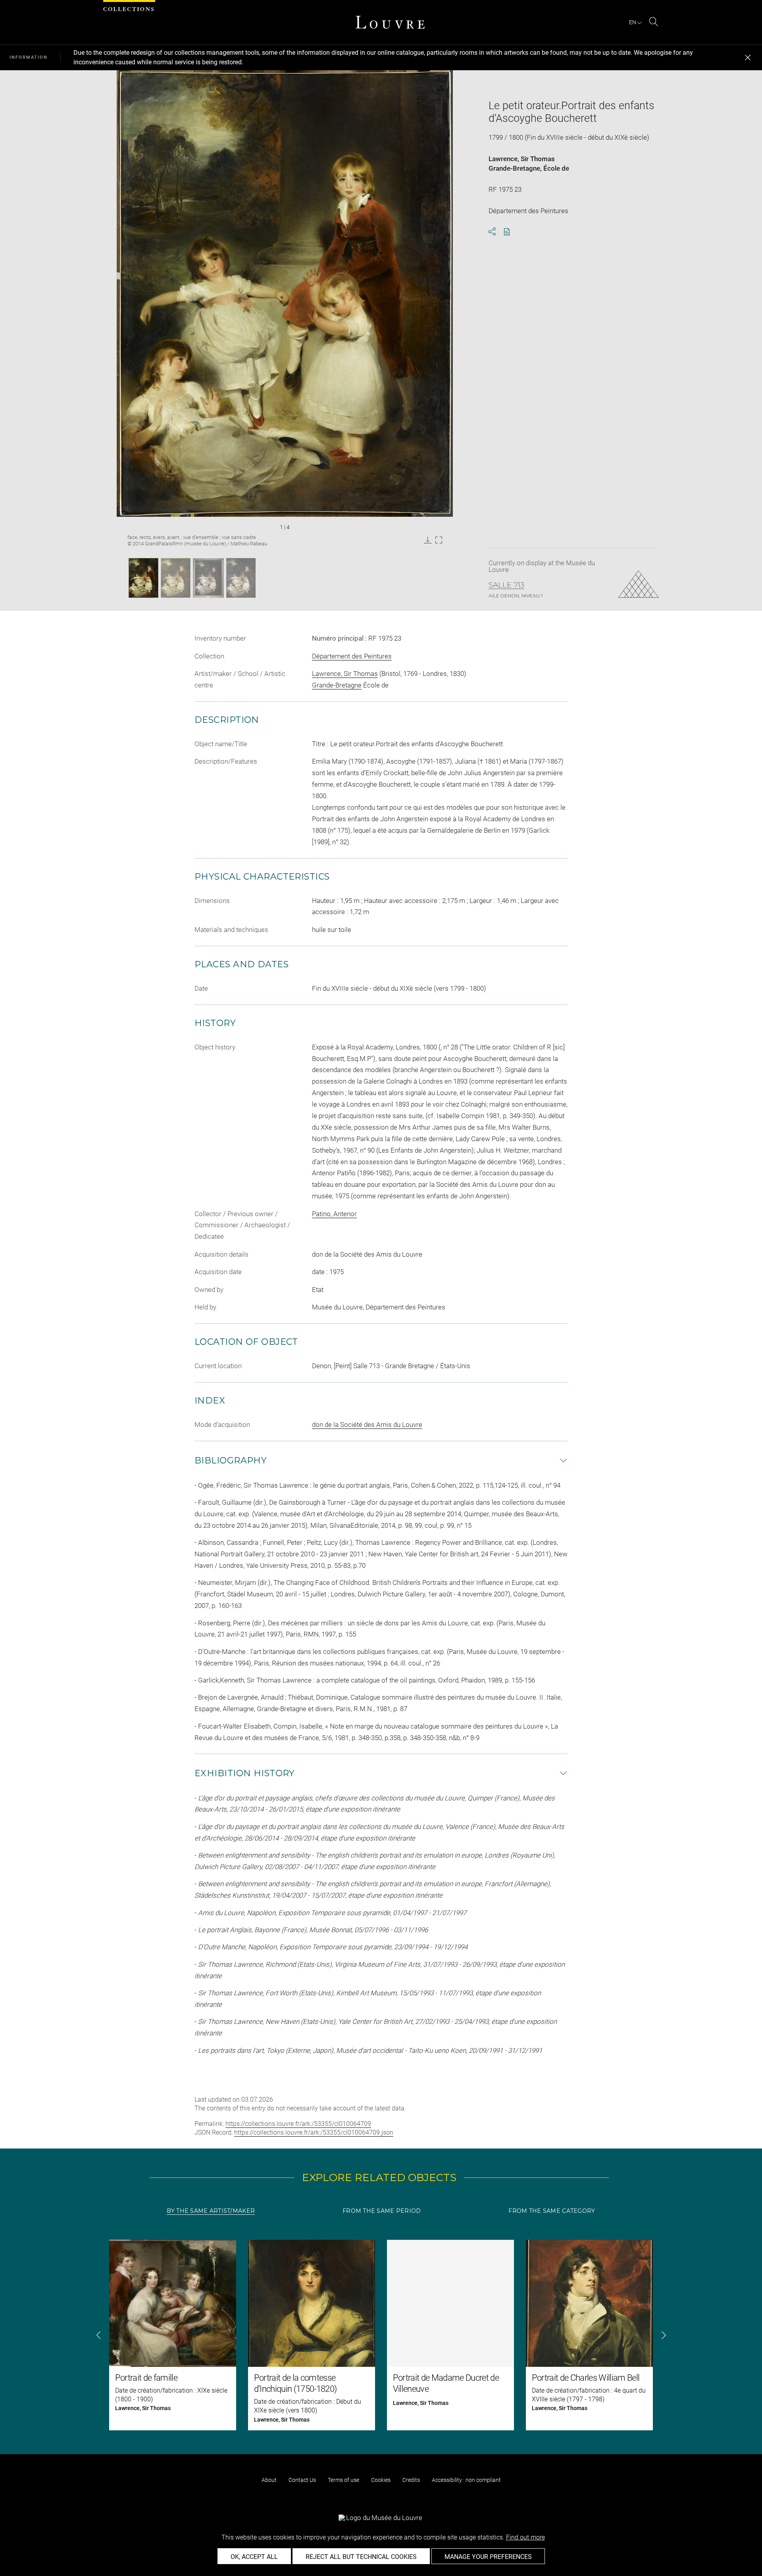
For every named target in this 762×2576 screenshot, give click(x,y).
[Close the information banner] (748, 58)
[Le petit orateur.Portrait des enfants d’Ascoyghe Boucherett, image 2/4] (176, 578)
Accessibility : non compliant (466, 2480)
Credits (411, 2480)
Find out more (525, 2537)
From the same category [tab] (552, 2211)
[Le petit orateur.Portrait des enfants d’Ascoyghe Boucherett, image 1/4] (143, 578)
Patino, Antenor (334, 1214)
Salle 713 (506, 585)
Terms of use (343, 2480)
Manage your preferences (488, 2557)
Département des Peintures (352, 656)
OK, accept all (254, 2557)
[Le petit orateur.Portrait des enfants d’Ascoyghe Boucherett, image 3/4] (208, 578)
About (269, 2480)
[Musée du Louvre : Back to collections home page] (390, 22)
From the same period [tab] (382, 2211)
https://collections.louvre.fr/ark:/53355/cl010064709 (298, 2124)
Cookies (381, 2480)
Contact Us (302, 2480)
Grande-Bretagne (514, 168)
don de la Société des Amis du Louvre (367, 1425)
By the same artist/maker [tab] (211, 2211)
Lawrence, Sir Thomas (522, 159)
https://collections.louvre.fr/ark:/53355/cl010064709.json (314, 2132)
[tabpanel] (381, 2335)
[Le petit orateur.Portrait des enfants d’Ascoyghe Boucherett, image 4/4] (241, 578)
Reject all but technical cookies (361, 2557)
